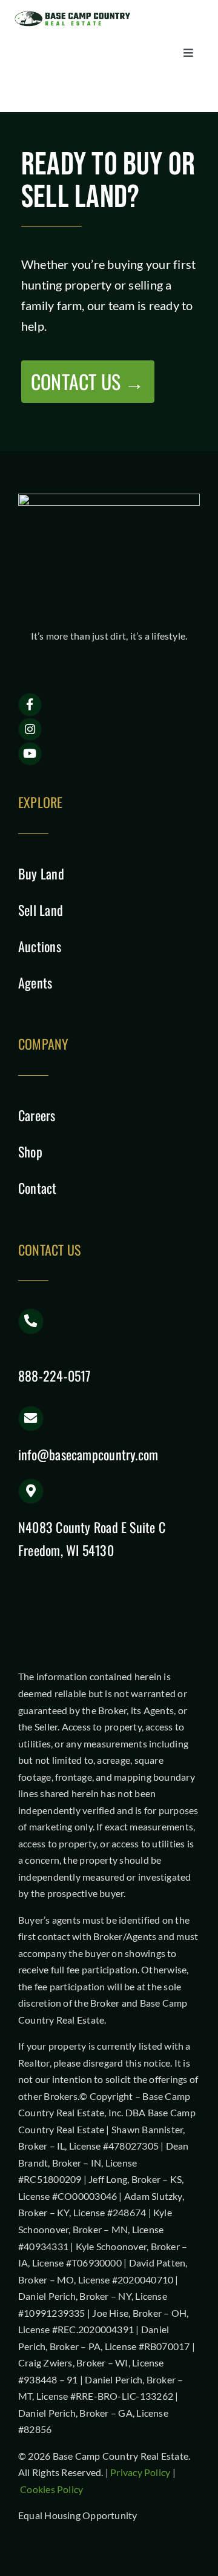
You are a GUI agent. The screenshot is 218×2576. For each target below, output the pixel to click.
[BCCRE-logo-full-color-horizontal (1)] (76, 14)
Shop (30, 1151)
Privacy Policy (140, 2472)
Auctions (40, 946)
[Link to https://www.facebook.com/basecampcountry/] (30, 705)
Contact (38, 1188)
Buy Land (41, 873)
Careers (37, 1115)
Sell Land (41, 910)
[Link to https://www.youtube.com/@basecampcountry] (30, 754)
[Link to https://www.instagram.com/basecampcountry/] (30, 730)
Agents (35, 982)
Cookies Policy (51, 2489)
